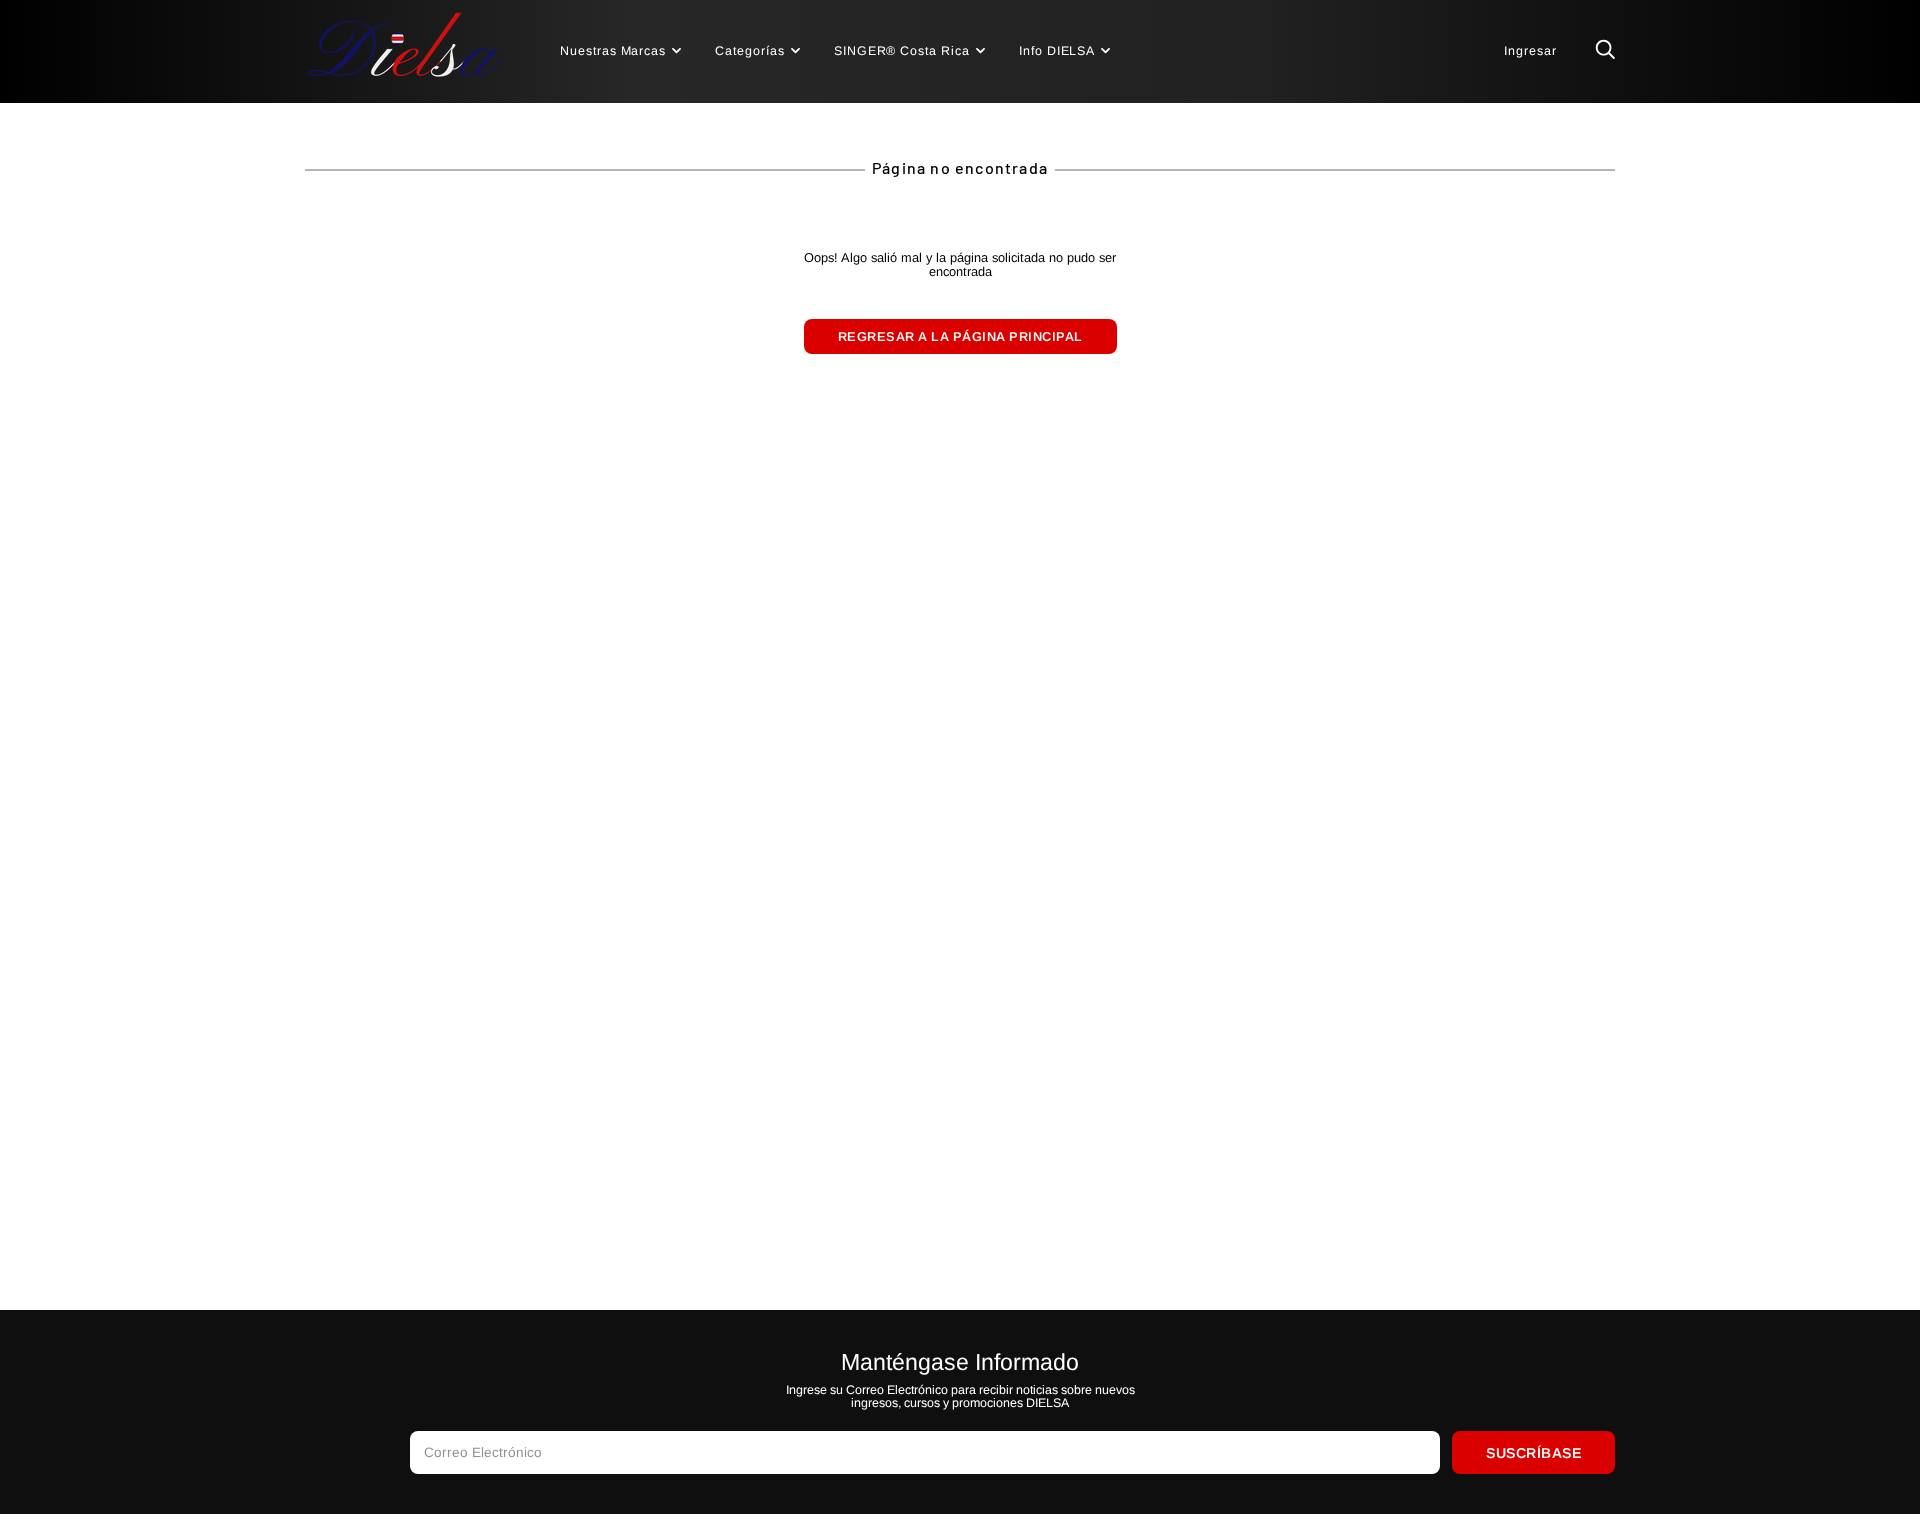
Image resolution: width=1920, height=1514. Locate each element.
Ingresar (1530, 51)
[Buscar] (1605, 51)
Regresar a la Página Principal (960, 336)
